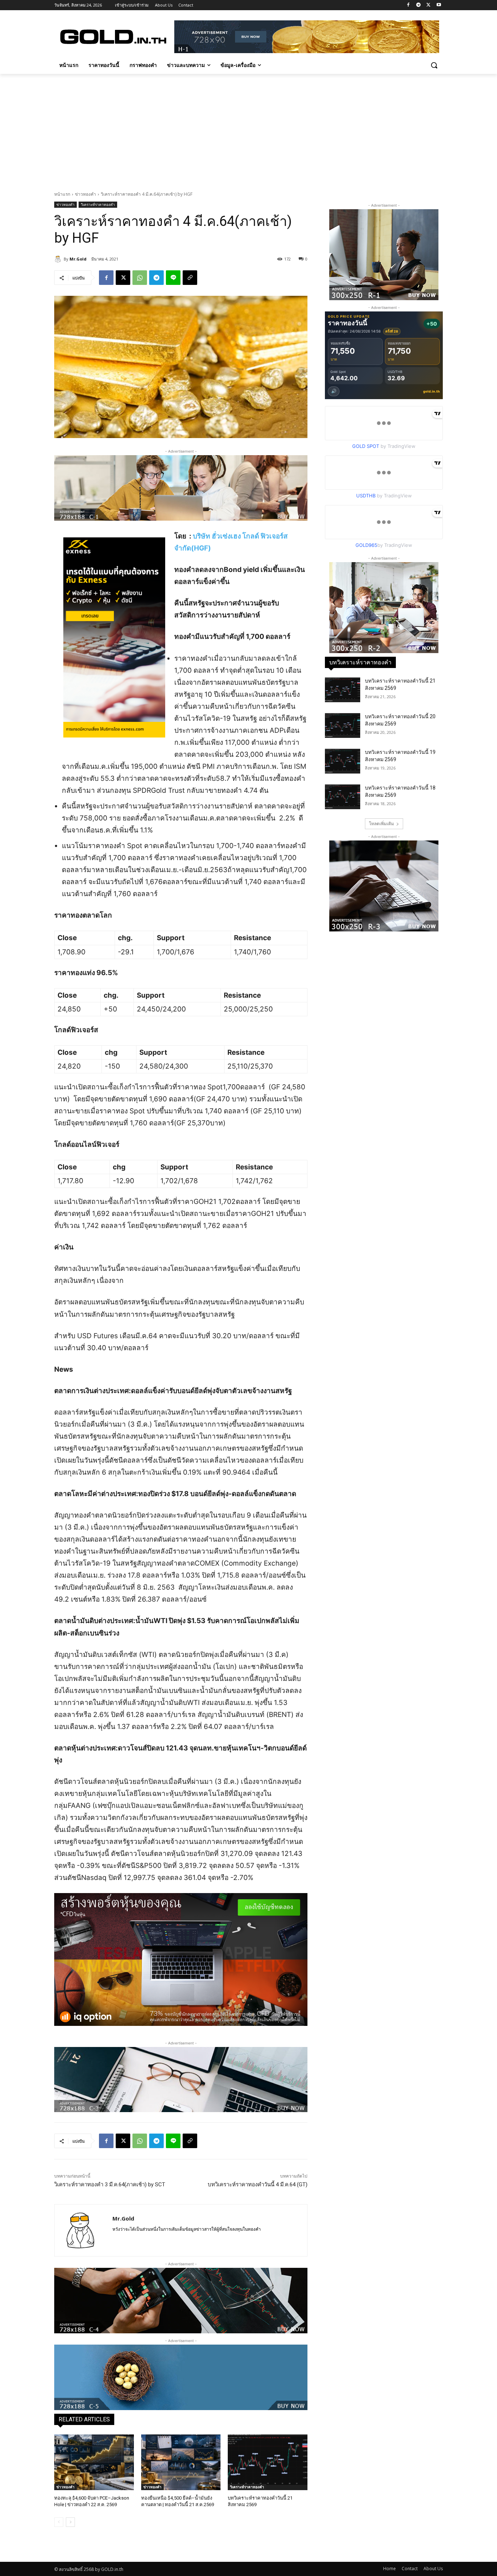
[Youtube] (439, 5)
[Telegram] (419, 5)
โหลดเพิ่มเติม (381, 824)
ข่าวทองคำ (86, 194)
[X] (428, 5)
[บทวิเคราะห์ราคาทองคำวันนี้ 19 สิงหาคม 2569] (343, 761)
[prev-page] (59, 2522)
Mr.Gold (78, 259)
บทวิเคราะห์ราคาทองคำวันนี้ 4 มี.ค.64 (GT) (258, 2185)
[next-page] (70, 2522)
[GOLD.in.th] (112, 37)
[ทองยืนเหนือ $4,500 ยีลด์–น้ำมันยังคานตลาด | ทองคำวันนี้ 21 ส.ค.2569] (181, 2462)
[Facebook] (408, 5)
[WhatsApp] (140, 278)
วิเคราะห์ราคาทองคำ (98, 204)
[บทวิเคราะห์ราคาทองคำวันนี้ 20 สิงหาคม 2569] (343, 726)
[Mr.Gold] (59, 259)
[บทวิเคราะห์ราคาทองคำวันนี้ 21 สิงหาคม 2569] (268, 2462)
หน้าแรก (62, 194)
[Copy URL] (190, 278)
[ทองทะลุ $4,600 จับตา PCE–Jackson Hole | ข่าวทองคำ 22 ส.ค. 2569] (94, 2462)
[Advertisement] (249, 128)
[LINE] (173, 278)
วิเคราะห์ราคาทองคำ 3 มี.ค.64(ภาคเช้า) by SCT (110, 2185)
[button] (434, 65)
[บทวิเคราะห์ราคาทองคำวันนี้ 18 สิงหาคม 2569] (343, 797)
